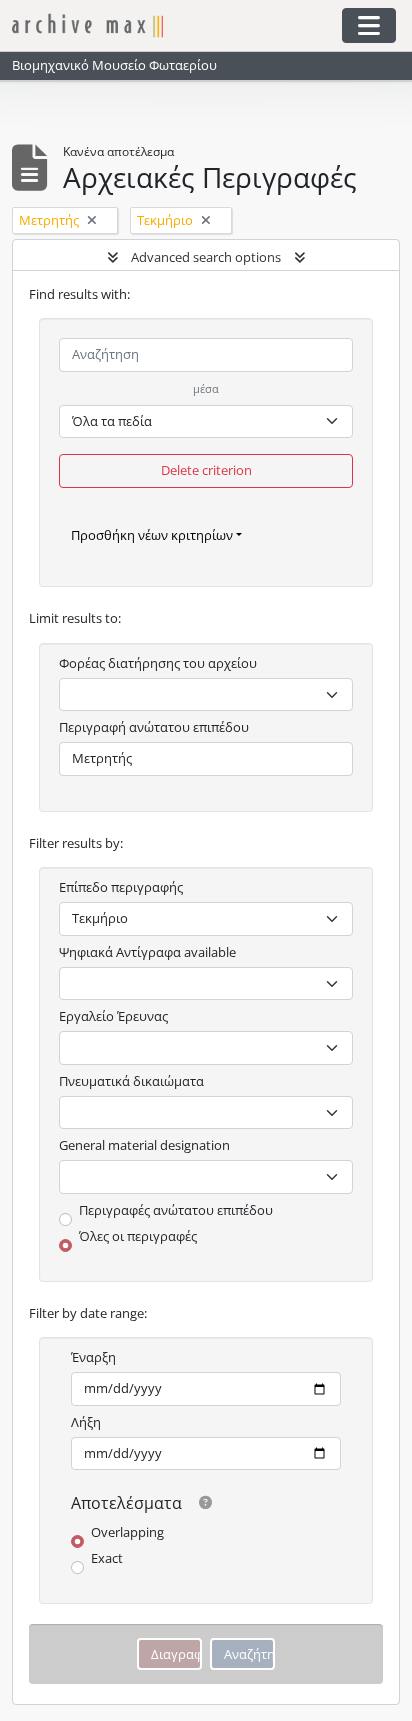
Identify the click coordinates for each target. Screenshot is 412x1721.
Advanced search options (206, 257)
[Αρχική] (175, 25)
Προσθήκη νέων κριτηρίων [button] (152, 535)
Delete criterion (206, 470)
